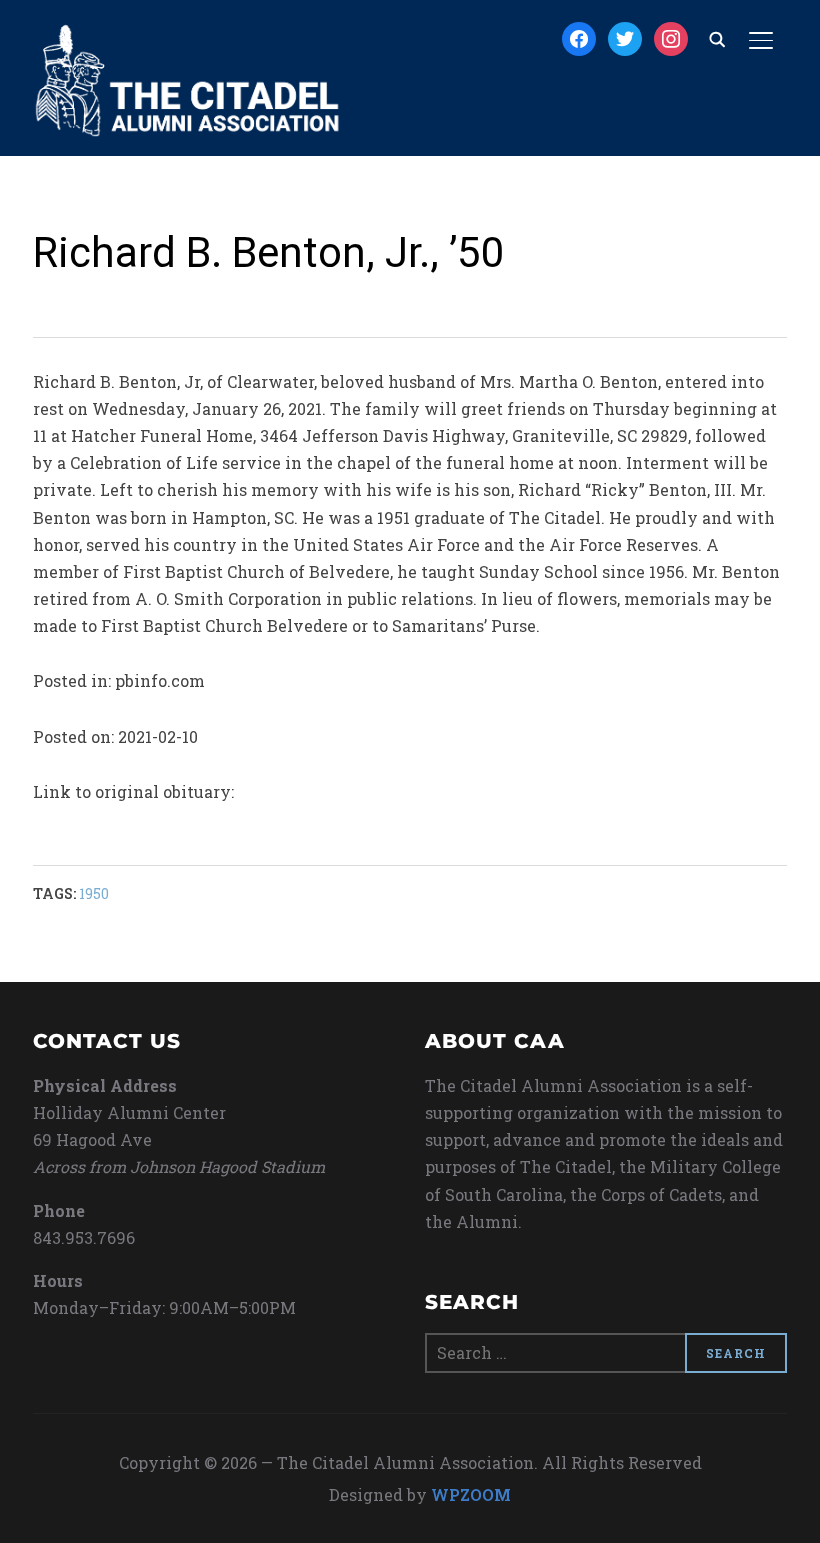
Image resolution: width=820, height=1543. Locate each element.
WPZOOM (471, 1494)
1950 (94, 893)
